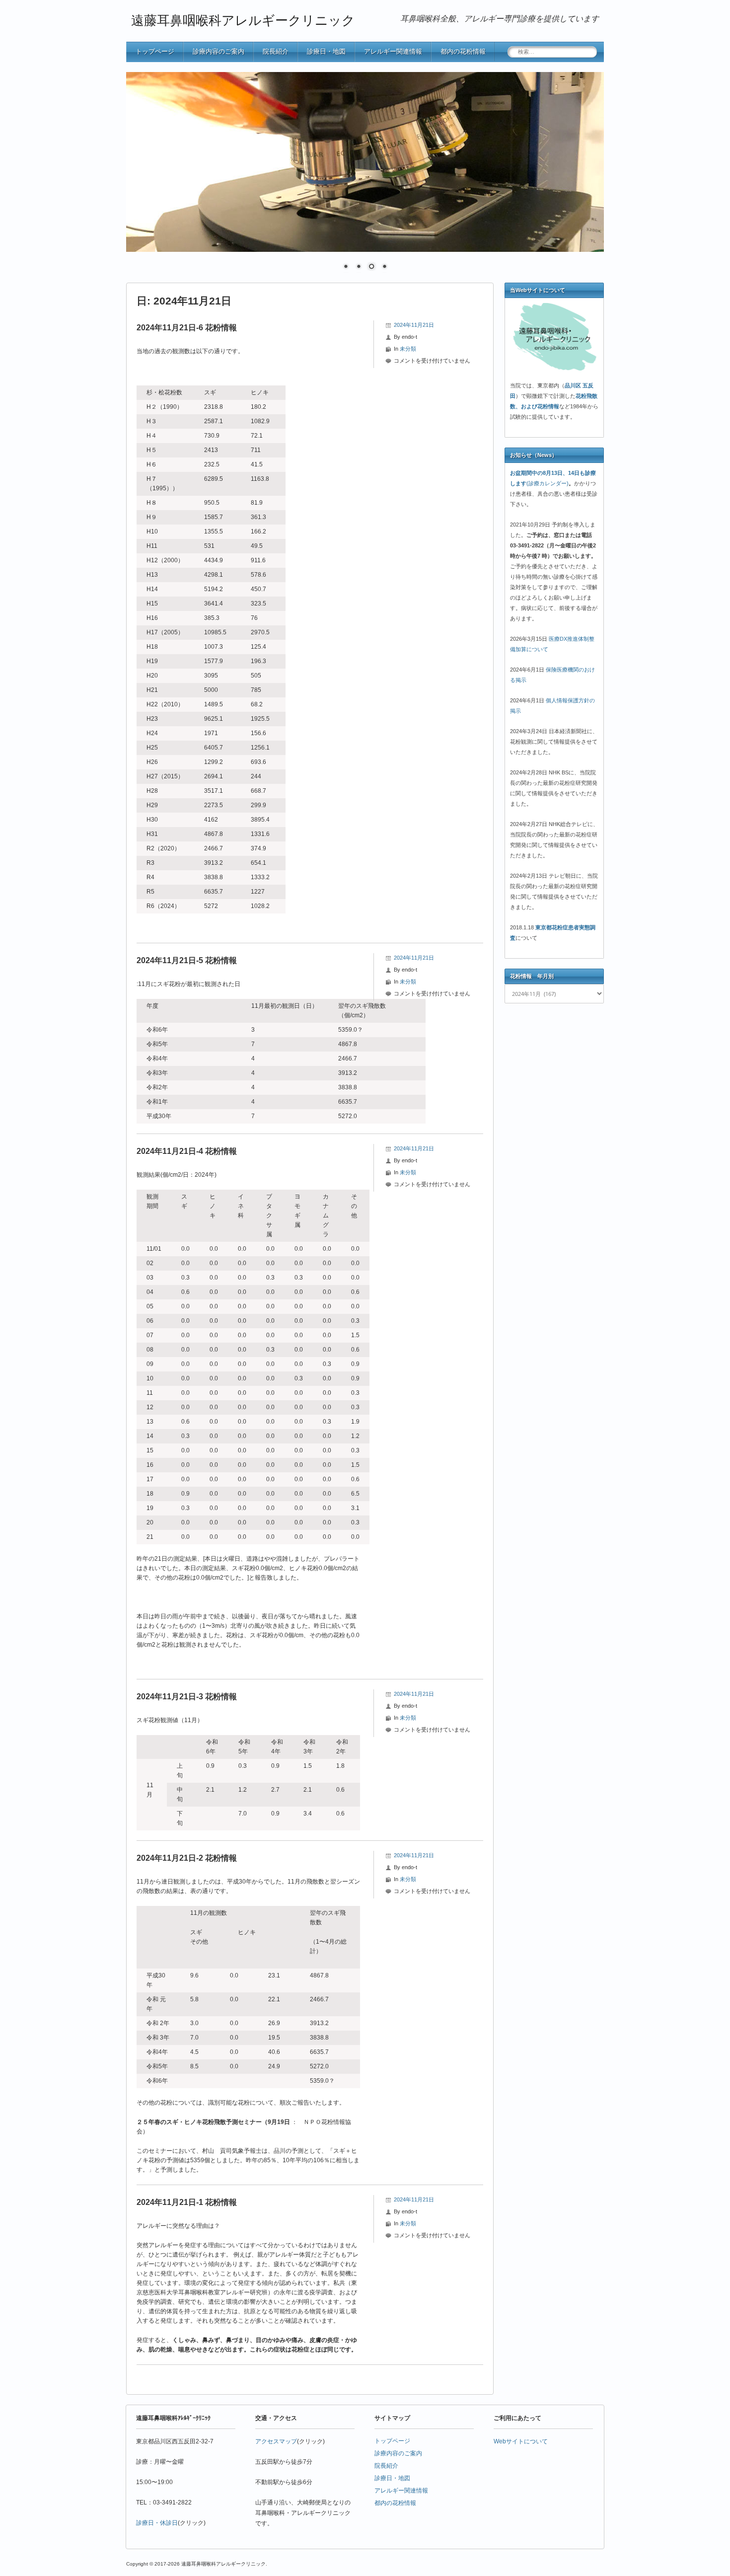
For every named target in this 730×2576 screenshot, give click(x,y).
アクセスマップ (276, 2441)
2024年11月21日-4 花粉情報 (187, 1151)
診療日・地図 (326, 51)
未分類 (408, 348)
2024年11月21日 (414, 324)
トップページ (155, 51)
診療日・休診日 (157, 2522)
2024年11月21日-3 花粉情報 (187, 1696)
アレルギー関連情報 (393, 51)
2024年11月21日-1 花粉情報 (187, 2202)
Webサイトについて (521, 2441)
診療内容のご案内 (219, 51)
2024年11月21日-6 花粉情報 (187, 327)
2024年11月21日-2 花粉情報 (187, 1857)
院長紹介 (276, 51)
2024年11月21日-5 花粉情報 (187, 960)
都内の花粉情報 (463, 51)
